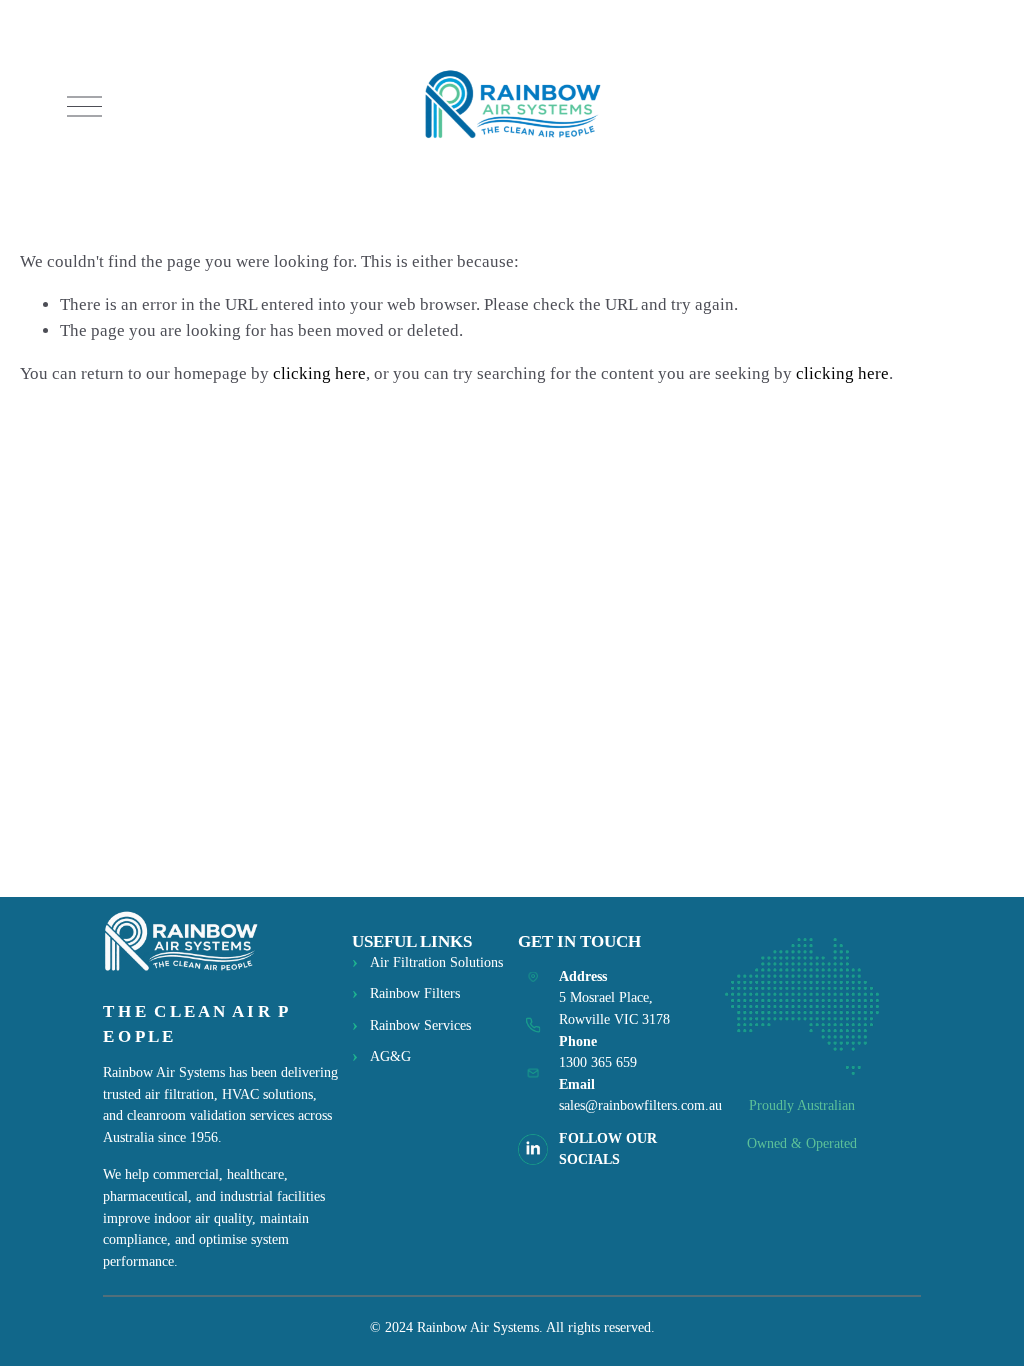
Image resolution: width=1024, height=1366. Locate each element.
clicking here (319, 373)
